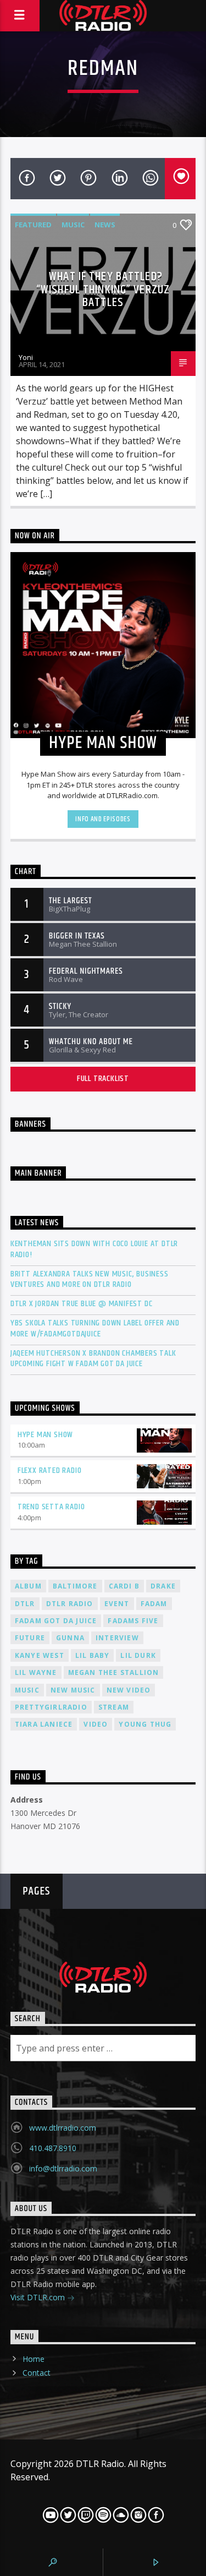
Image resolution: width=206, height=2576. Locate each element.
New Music (73, 1690)
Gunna (70, 1638)
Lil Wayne (36, 1672)
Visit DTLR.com (39, 2297)
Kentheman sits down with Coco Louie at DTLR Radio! (94, 1249)
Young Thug (145, 1724)
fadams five (133, 1621)
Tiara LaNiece (44, 1724)
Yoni (26, 357)
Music (73, 225)
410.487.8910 (53, 2148)
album (28, 1586)
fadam (154, 1604)
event (117, 1604)
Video (96, 1724)
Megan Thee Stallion (114, 1672)
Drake (163, 1586)
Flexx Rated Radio (50, 1470)
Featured (33, 225)
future (30, 1638)
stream (114, 1707)
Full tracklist (103, 1079)
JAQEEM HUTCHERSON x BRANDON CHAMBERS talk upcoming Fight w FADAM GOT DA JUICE (93, 1358)
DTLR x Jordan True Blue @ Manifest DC (82, 1304)
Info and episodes (103, 819)
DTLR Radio (70, 1604)
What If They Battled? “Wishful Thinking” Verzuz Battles (103, 290)
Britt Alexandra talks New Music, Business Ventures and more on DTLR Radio (90, 1279)
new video (129, 1690)
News (105, 225)
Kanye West (40, 1655)
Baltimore (75, 1586)
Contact (37, 2373)
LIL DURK (138, 1655)
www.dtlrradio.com (63, 2128)
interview (117, 1638)
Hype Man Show (45, 1435)
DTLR (25, 1604)
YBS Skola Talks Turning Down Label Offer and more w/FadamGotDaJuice (95, 1328)
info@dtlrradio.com (63, 2168)
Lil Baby (93, 1655)
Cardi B (124, 1586)
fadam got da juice (56, 1621)
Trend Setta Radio (51, 1507)
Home (34, 2359)
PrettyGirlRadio (51, 1707)
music (27, 1690)
